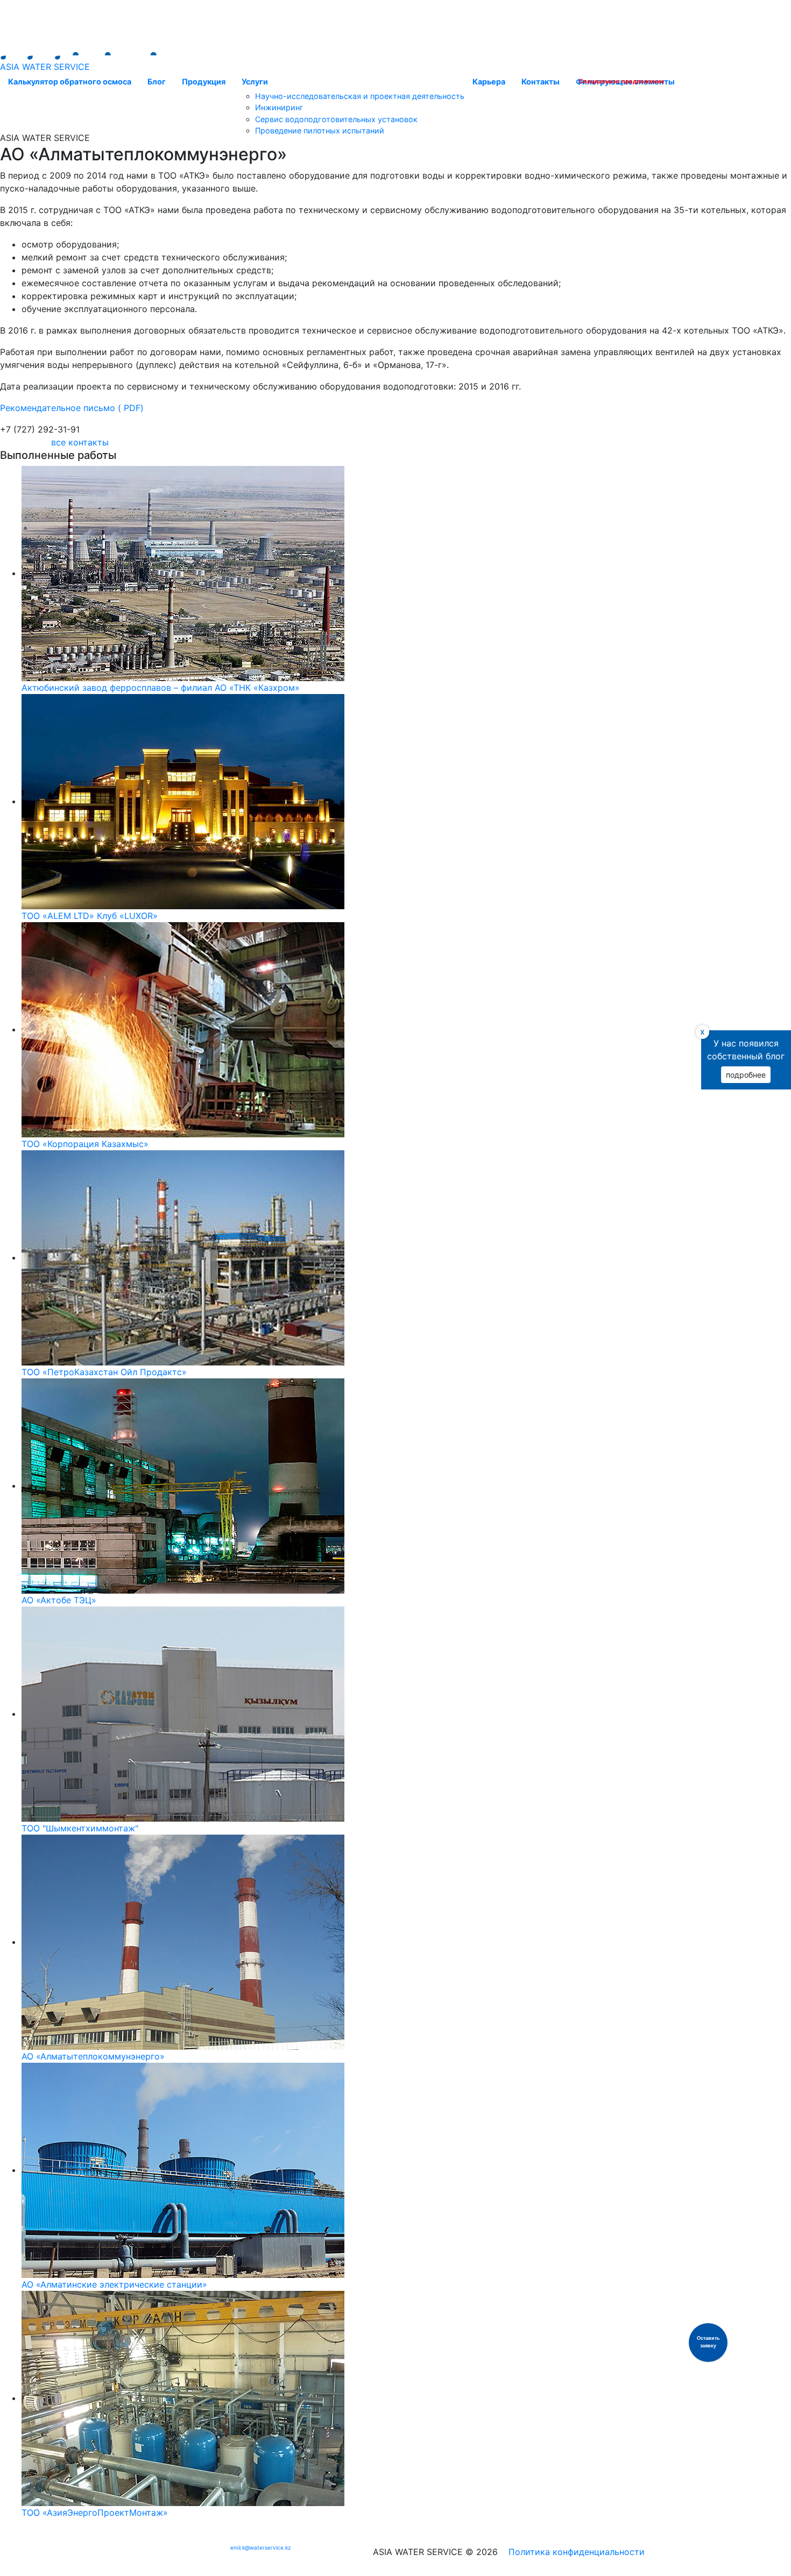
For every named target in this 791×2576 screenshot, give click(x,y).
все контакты (80, 442)
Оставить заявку (708, 2342)
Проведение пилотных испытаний (320, 130)
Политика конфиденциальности (577, 2552)
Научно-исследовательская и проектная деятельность (360, 96)
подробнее (746, 1075)
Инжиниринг (279, 107)
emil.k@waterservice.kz (260, 2547)
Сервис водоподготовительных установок (336, 119)
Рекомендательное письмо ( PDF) (72, 408)
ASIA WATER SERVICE (45, 67)
